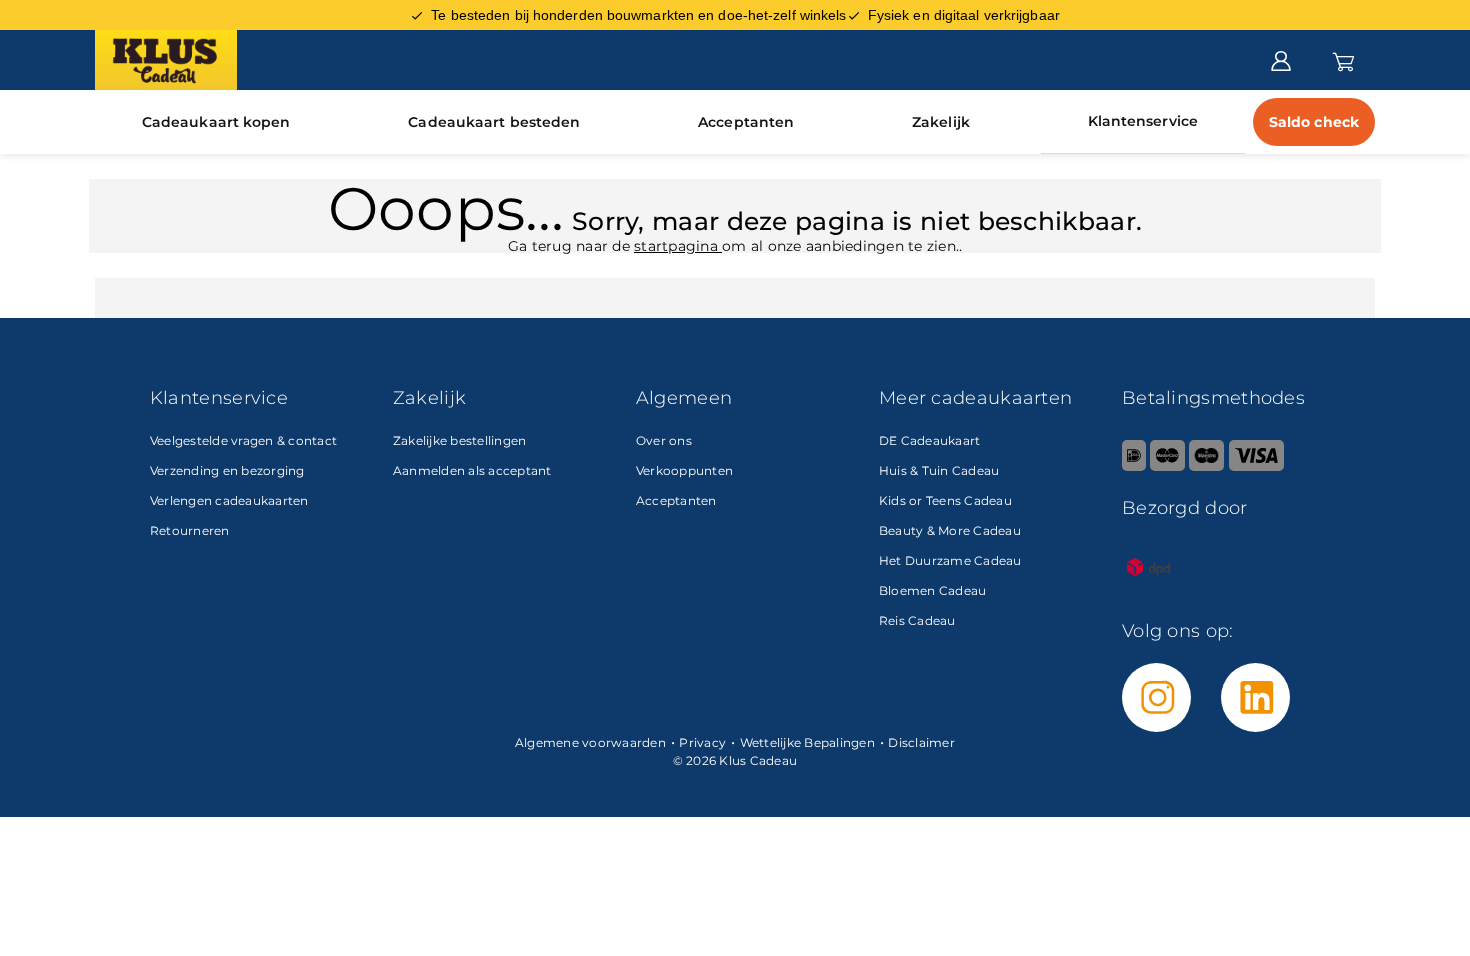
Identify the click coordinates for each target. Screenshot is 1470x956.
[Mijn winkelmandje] (1343, 59)
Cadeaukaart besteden (494, 122)
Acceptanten (746, 122)
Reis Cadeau (917, 620)
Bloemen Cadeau (933, 590)
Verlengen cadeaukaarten (229, 500)
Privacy (702, 742)
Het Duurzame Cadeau (950, 560)
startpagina (678, 246)
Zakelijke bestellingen (460, 440)
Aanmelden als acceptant (472, 470)
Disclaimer (921, 742)
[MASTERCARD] (1167, 466)
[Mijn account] (1281, 59)
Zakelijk (941, 122)
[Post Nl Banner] (1149, 589)
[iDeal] (1134, 466)
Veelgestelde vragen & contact (243, 440)
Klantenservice (1143, 121)
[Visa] (1256, 466)
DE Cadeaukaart (930, 440)
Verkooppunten (684, 470)
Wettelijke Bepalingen (807, 742)
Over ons (664, 440)
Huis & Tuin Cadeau (939, 470)
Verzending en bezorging (227, 470)
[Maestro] (1206, 466)
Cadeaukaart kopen (216, 122)
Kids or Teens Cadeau (945, 500)
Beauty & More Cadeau (950, 530)
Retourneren (190, 530)
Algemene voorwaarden (590, 742)
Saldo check (1314, 122)
